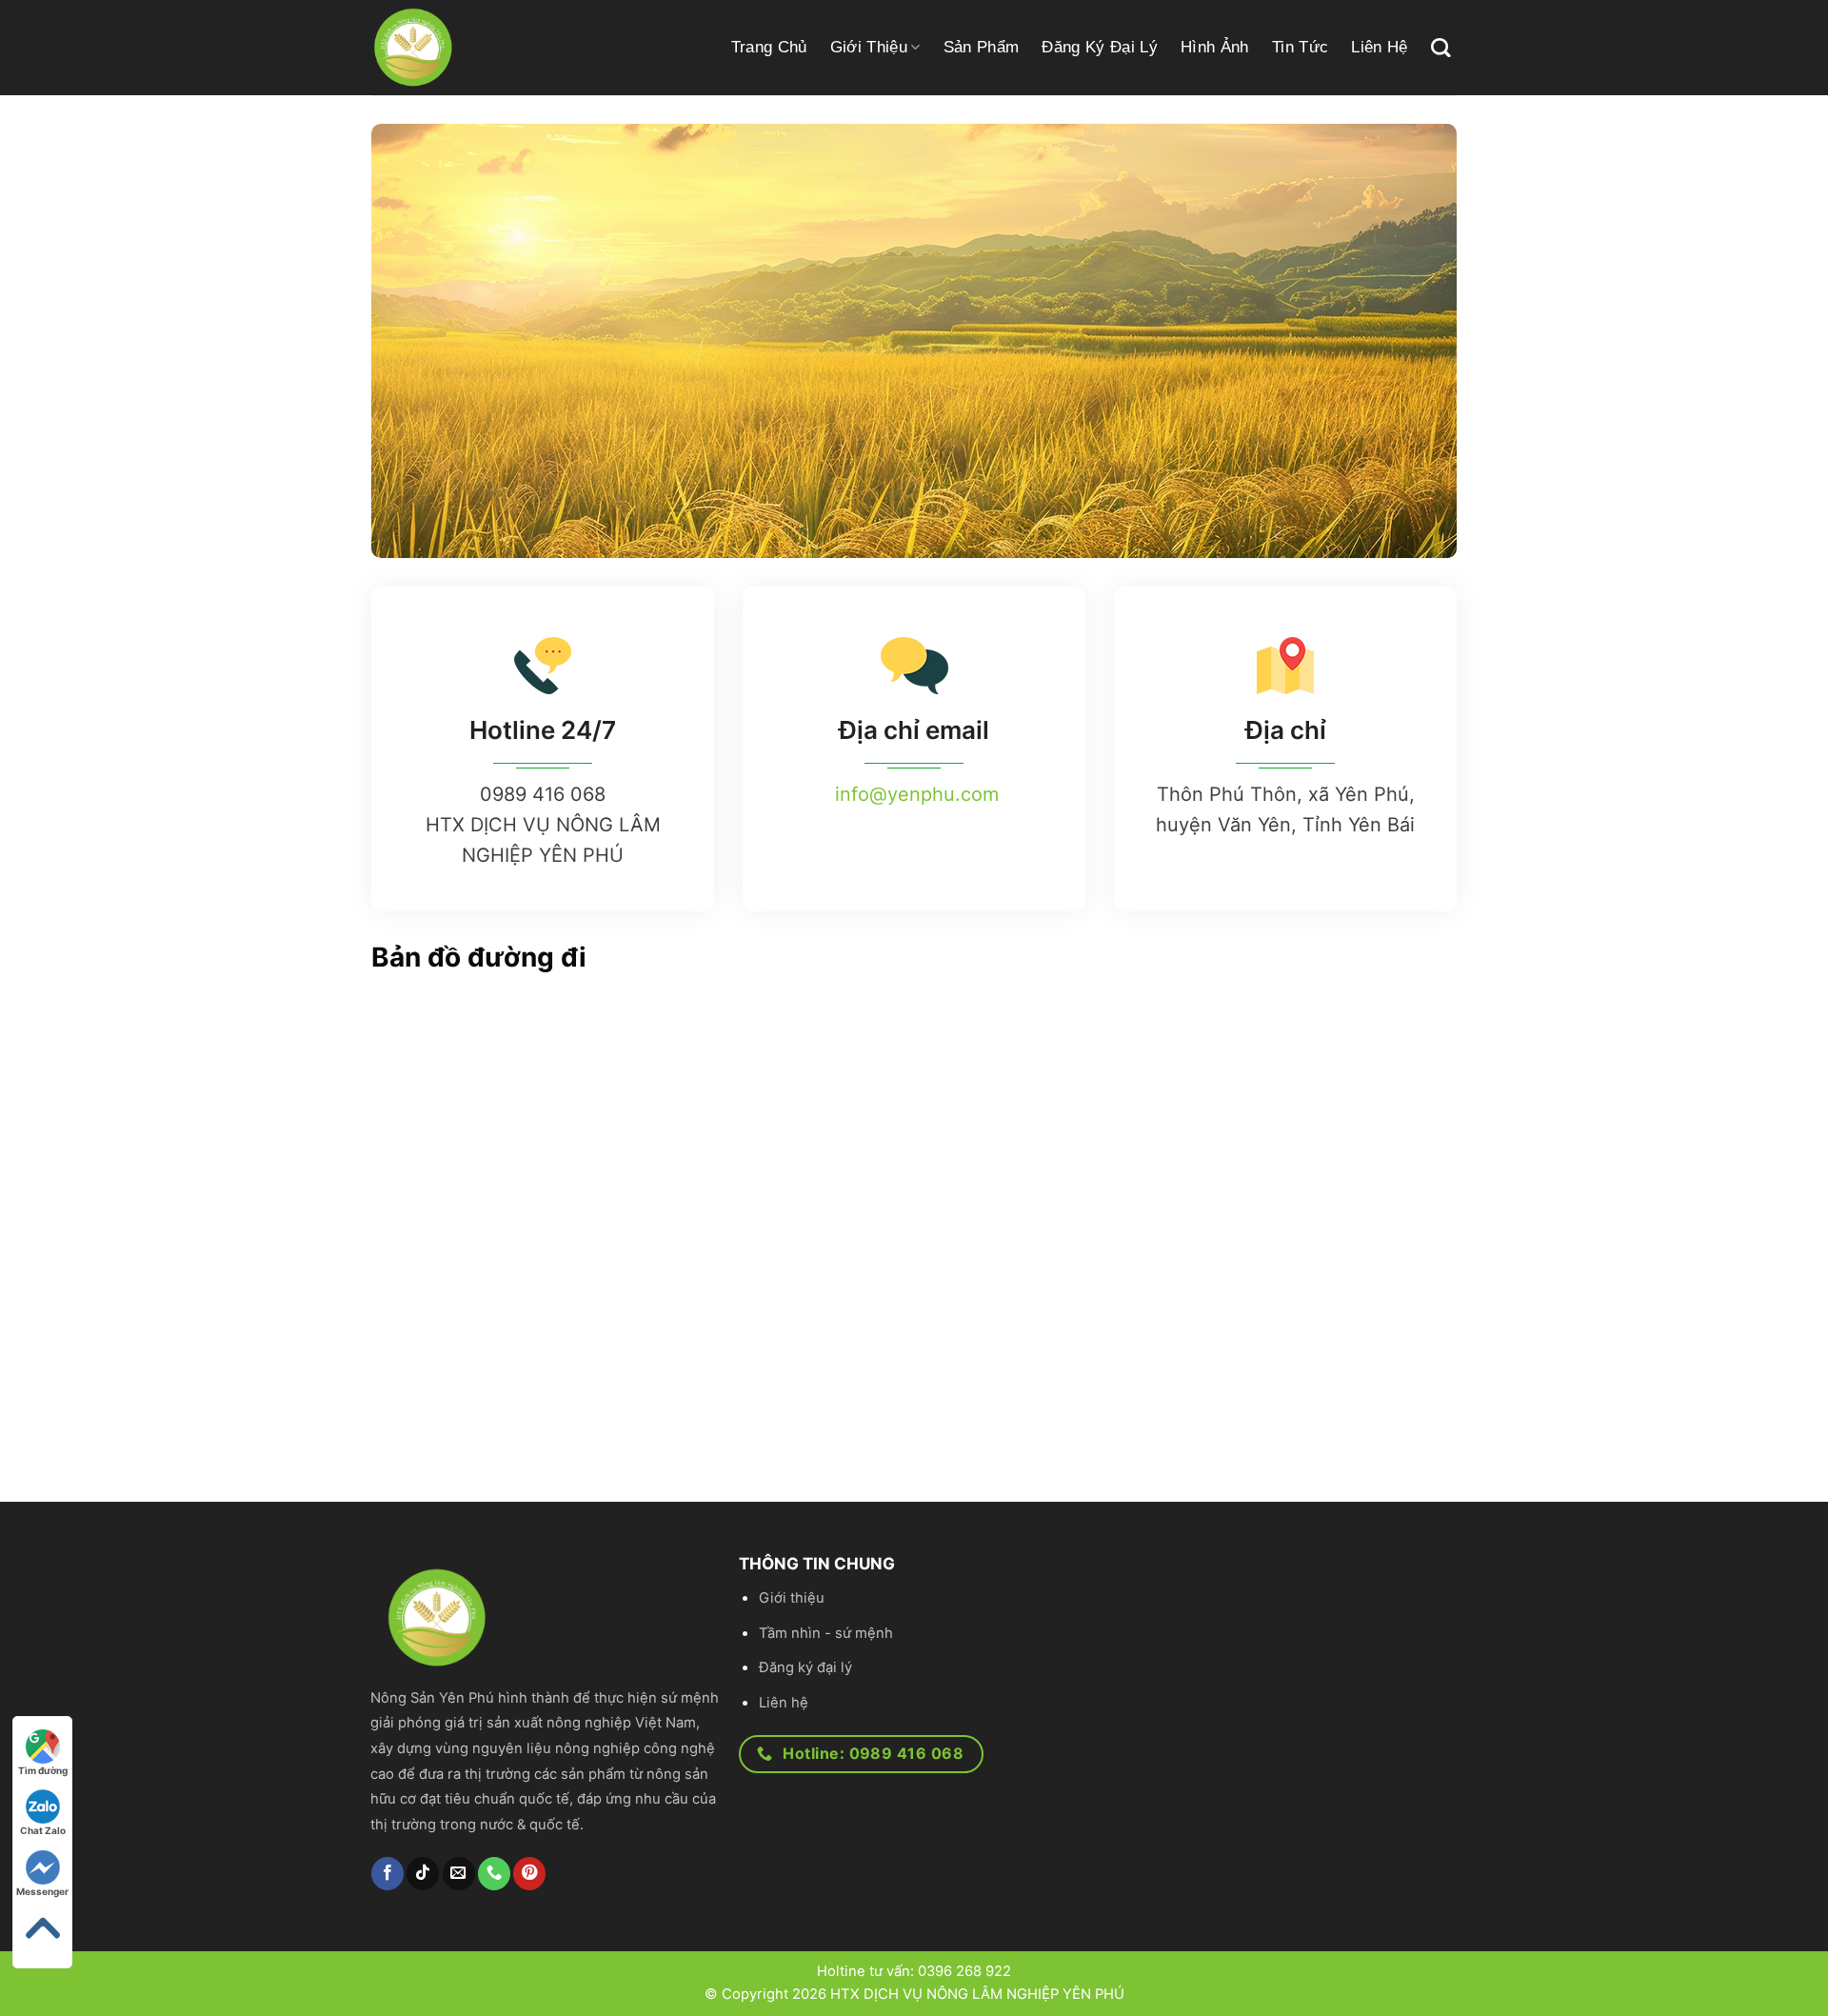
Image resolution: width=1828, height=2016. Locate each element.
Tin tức (1300, 47)
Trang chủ (769, 47)
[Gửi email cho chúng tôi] (459, 1874)
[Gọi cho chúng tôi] (494, 1874)
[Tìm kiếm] (1441, 48)
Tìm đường (43, 1770)
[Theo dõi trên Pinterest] (529, 1874)
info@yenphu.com (917, 794)
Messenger (42, 1891)
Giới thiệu (869, 47)
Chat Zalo (43, 1830)
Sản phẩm (982, 47)
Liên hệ (1379, 47)
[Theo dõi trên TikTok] (423, 1874)
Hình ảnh (1215, 47)
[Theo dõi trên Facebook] (387, 1874)
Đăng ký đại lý (1100, 47)
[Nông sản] (490, 48)
